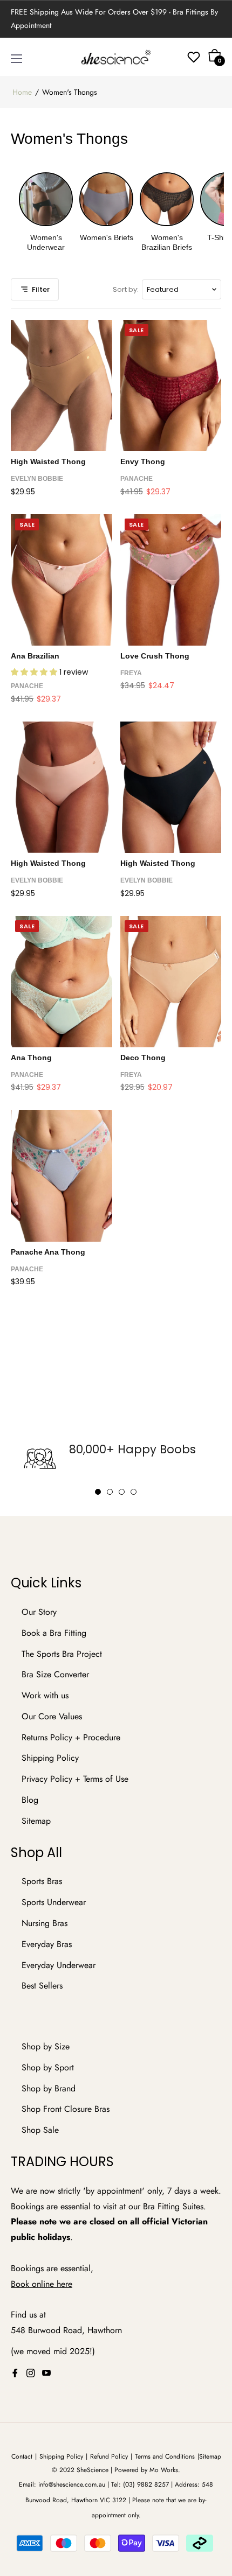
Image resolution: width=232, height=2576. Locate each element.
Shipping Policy (50, 1758)
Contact (22, 2456)
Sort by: (126, 289)
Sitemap (36, 1821)
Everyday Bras (47, 1944)
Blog (30, 1800)
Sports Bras (42, 1881)
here (64, 2284)
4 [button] (134, 1492)
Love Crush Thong (155, 656)
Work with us (45, 1695)
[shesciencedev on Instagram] (31, 2373)
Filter (41, 289)
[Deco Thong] (171, 982)
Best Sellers (42, 1986)
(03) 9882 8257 (146, 2484)
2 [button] (110, 1492)
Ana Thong (31, 1058)
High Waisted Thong (48, 461)
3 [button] (122, 1492)
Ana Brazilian (35, 656)
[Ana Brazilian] (62, 580)
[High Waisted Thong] (62, 386)
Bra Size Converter (55, 1674)
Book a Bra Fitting (54, 1633)
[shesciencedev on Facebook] (15, 2373)
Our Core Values (52, 1716)
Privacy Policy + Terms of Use (75, 1779)
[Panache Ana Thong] (62, 1176)
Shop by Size (46, 2046)
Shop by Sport (48, 2067)
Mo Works (164, 2470)
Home (22, 92)
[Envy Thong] (171, 386)
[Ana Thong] (62, 982)
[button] (35, 672)
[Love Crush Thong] (171, 580)
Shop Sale (40, 2130)
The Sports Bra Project (62, 1654)
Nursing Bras (45, 1923)
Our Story (39, 1612)
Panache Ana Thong (48, 1252)
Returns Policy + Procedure (71, 1737)
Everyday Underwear (59, 1965)
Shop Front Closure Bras (66, 2109)
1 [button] (98, 1492)
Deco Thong (143, 1058)
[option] (116, 1459)
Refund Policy (109, 2456)
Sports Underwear (54, 1902)
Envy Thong (143, 461)
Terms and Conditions (165, 2456)
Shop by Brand (49, 2088)
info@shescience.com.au (72, 2484)
